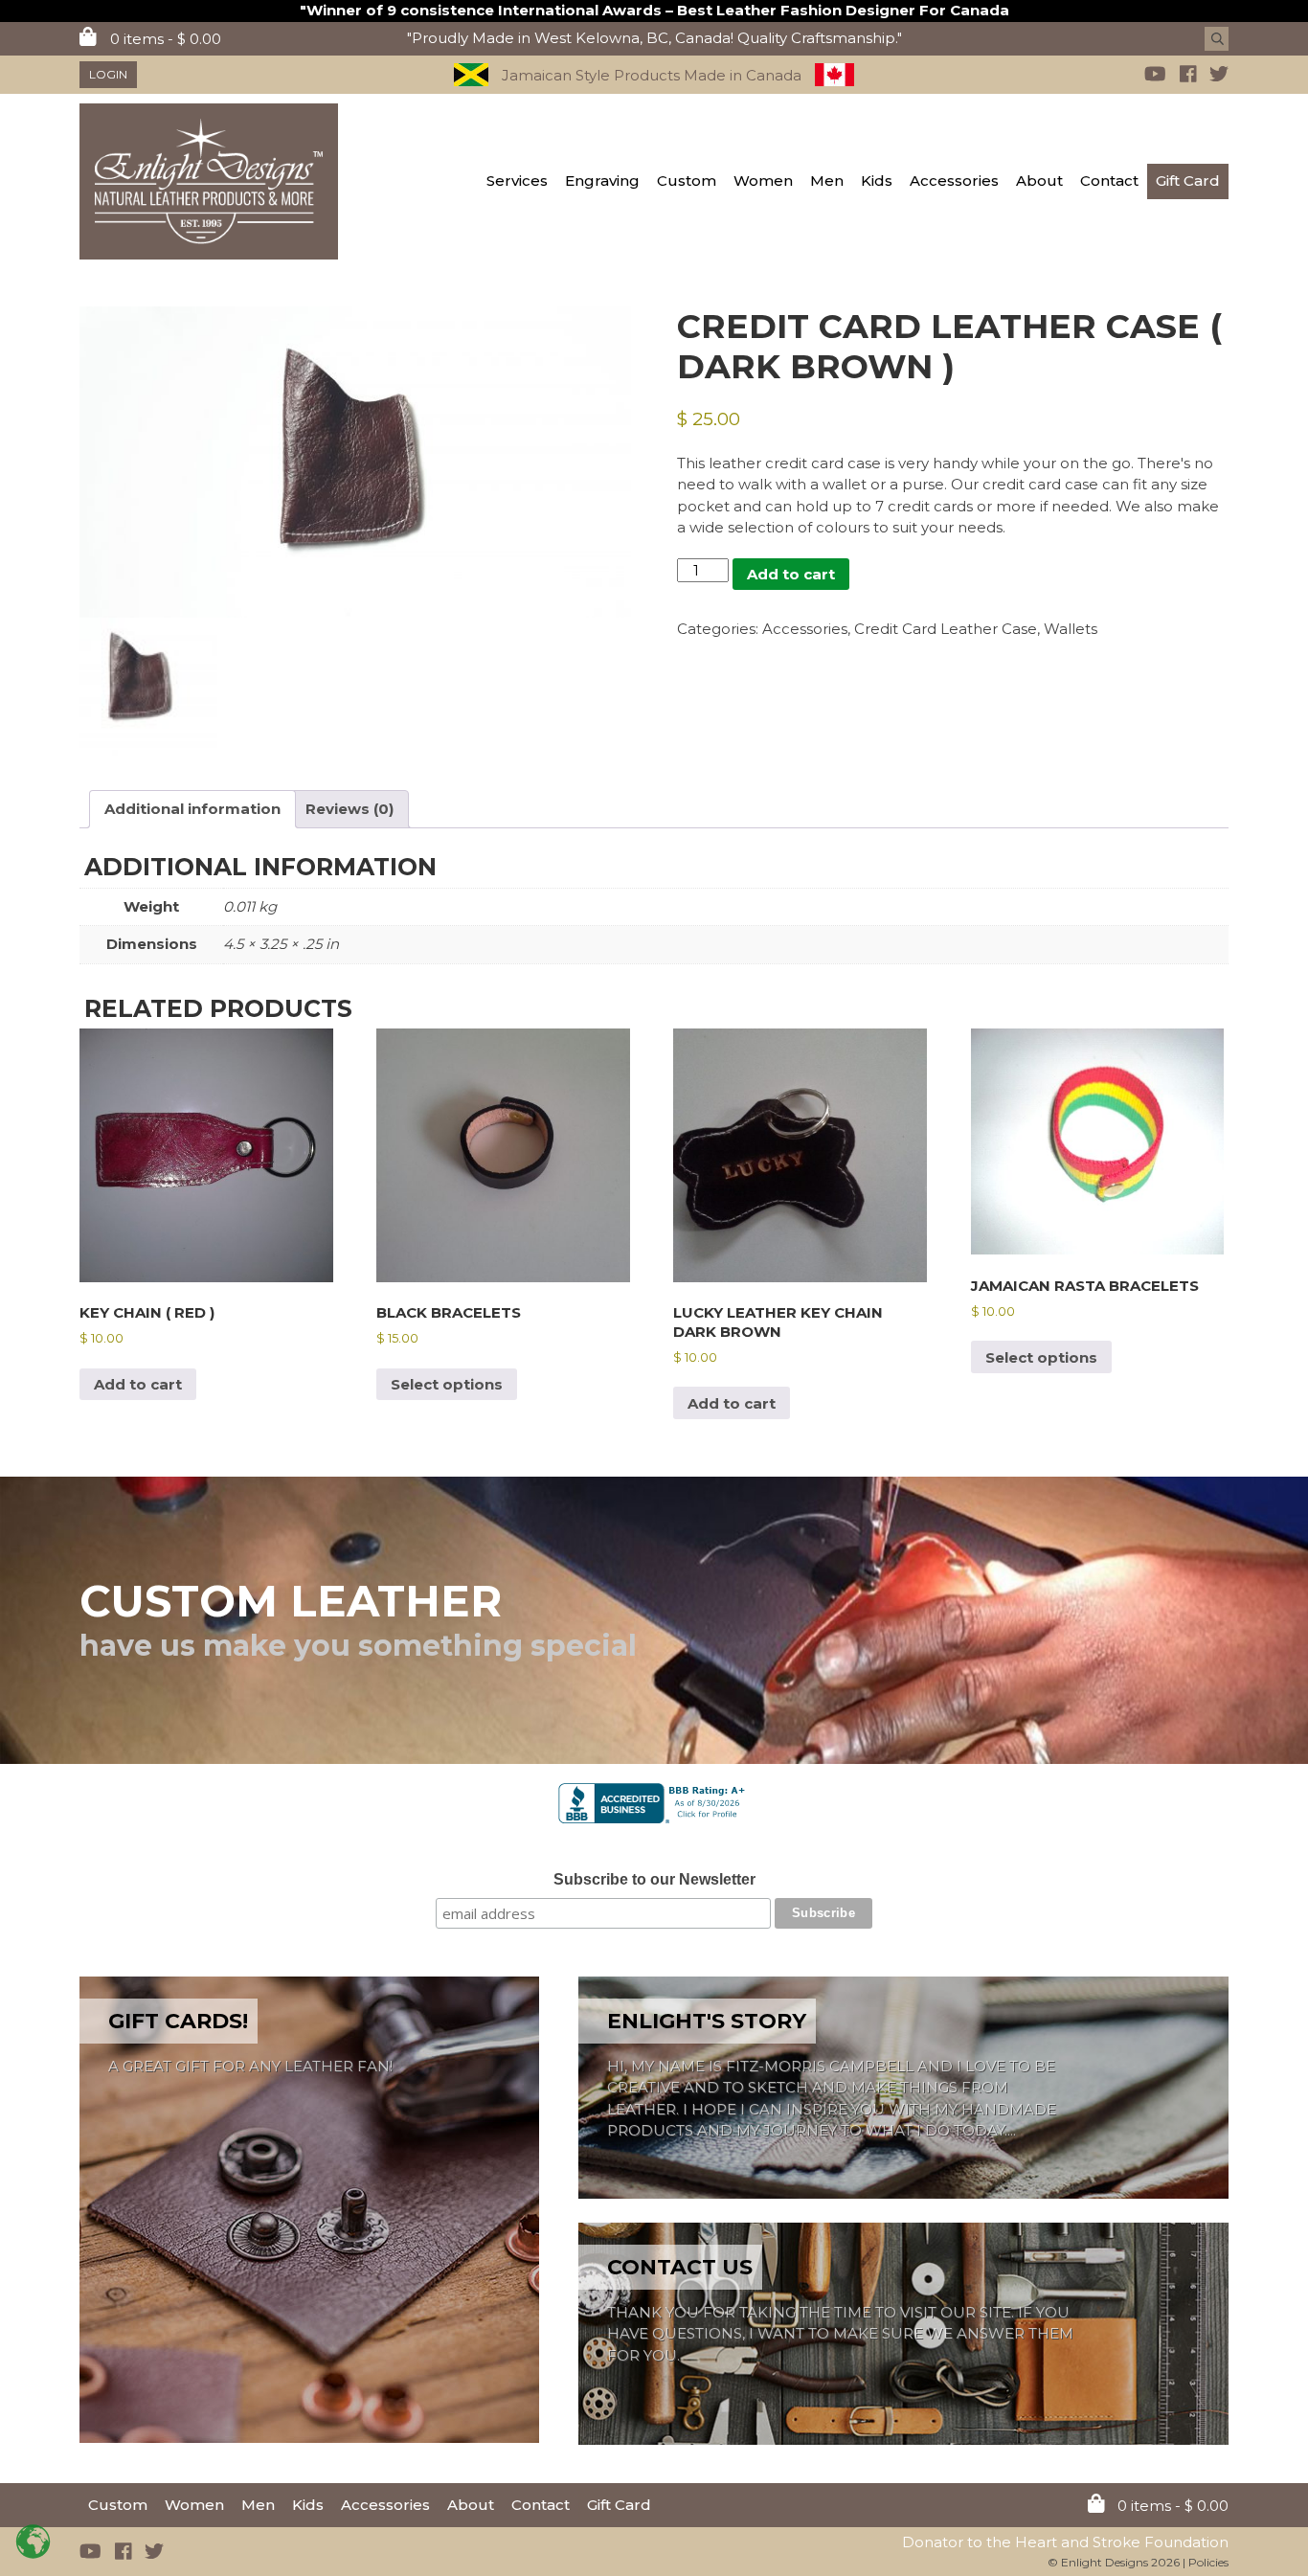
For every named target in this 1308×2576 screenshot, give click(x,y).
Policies (1208, 2562)
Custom (687, 181)
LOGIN (108, 74)
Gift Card (1188, 181)
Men (827, 181)
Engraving (602, 181)
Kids (877, 181)
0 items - (164, 39)
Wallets (1071, 629)
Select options (447, 1384)
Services (517, 181)
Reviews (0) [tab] (350, 809)
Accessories (954, 181)
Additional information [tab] (192, 809)
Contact (1109, 181)
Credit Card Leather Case (946, 629)
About (1039, 181)
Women (763, 181)
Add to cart (791, 574)
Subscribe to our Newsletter (654, 1879)
